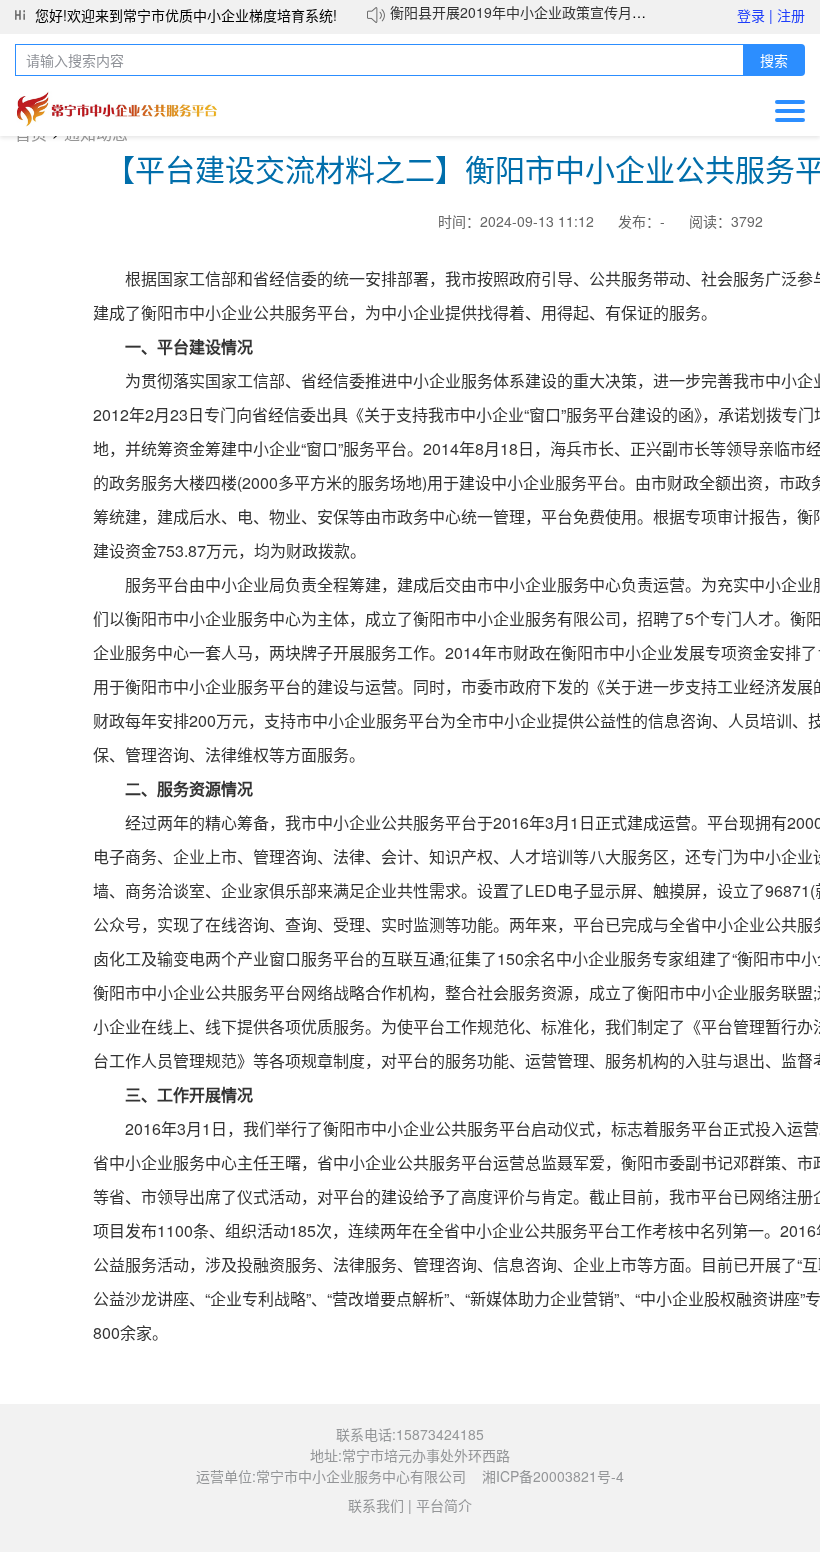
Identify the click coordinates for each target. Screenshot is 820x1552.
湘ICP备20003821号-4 (553, 1476)
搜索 (774, 61)
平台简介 (444, 1505)
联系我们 (376, 1505)
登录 (755, 15)
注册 (791, 15)
